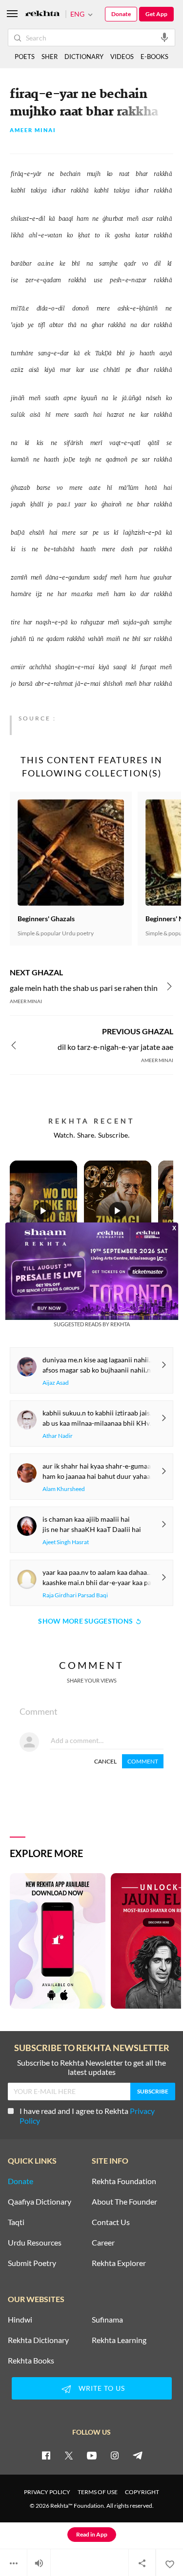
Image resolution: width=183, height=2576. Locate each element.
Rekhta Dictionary (38, 2340)
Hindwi (20, 2320)
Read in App (92, 2534)
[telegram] (138, 2455)
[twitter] (69, 2455)
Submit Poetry (32, 2263)
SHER (50, 57)
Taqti (16, 2222)
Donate (121, 14)
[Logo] (42, 14)
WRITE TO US (102, 2388)
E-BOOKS (154, 57)
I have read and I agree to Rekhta (87, 2116)
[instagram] (115, 2455)
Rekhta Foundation (124, 2181)
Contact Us (111, 2222)
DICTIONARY (84, 57)
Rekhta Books (31, 2361)
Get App (156, 14)
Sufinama (107, 2320)
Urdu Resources (35, 2243)
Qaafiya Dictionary (40, 2202)
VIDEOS (122, 57)
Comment (143, 1761)
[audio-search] (164, 37)
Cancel (105, 1761)
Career (103, 2243)
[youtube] (92, 2455)
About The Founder (124, 2202)
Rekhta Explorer (119, 2263)
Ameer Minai (33, 130)
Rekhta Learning (119, 2340)
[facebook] (46, 2455)
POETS (25, 57)
